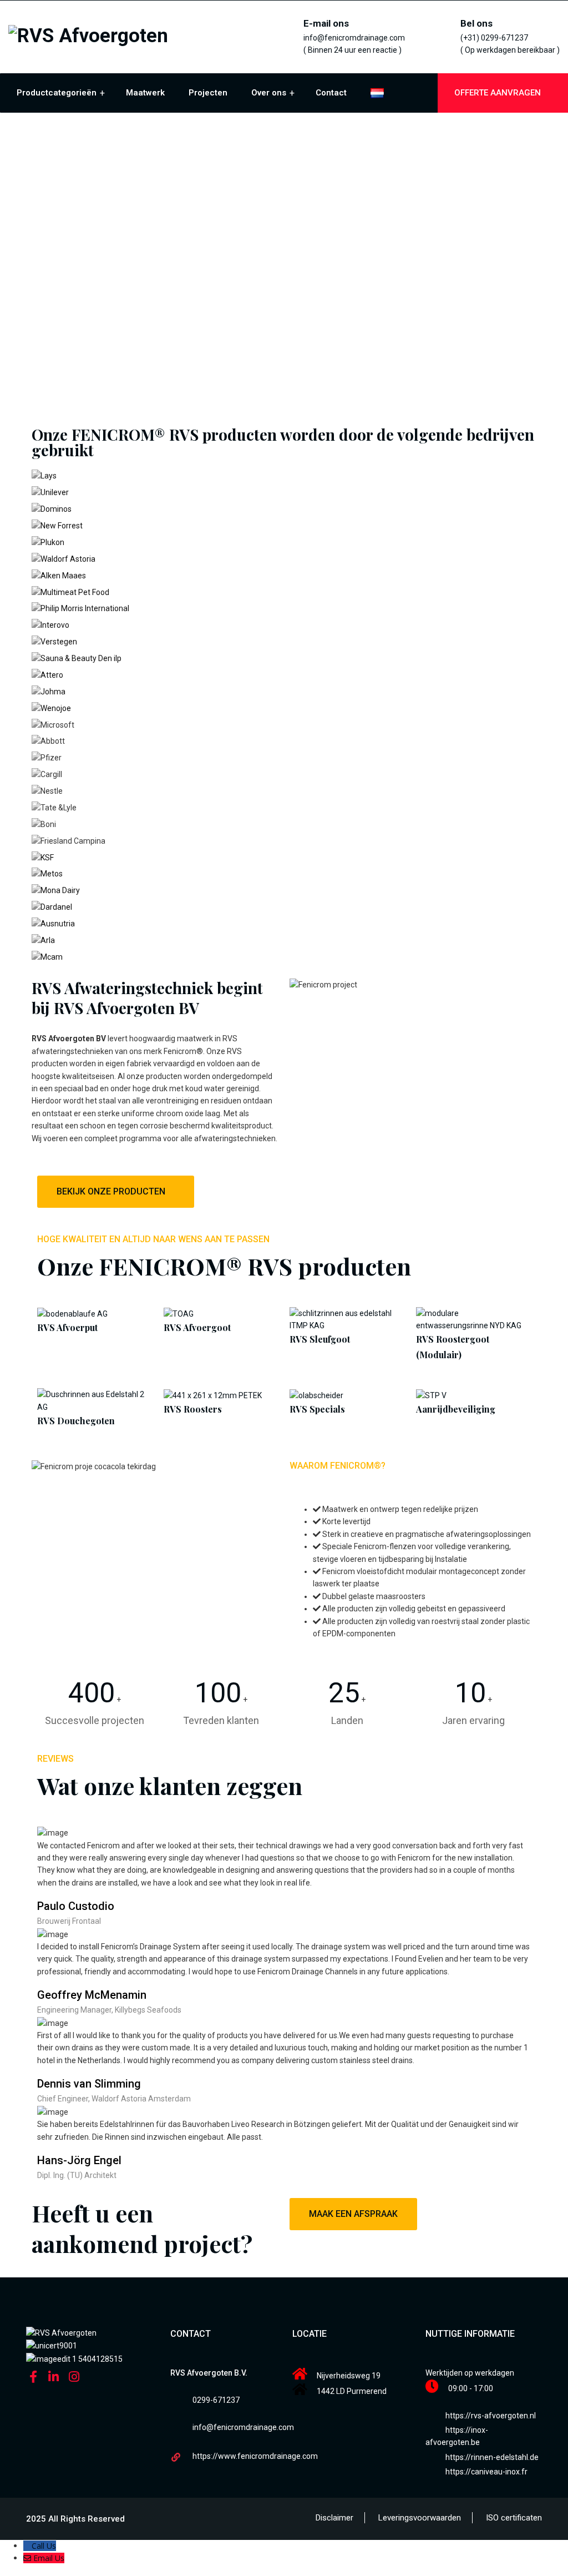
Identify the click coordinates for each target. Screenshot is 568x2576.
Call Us (44, 2546)
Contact (331, 93)
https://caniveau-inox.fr (486, 2472)
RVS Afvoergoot (197, 1327)
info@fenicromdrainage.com (243, 2427)
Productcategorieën (57, 93)
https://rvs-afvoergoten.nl (491, 2416)
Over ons (269, 93)
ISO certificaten (514, 2518)
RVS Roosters (193, 1409)
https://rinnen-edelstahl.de (492, 2457)
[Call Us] (27, 2546)
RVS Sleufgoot (320, 1339)
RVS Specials (317, 1409)
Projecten (208, 93)
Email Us (49, 2558)
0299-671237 (216, 2400)
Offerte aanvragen (499, 93)
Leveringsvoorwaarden (420, 2518)
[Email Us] (28, 2558)
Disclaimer (334, 2518)
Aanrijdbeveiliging (456, 1409)
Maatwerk (145, 93)
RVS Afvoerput (67, 1327)
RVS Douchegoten (76, 1421)
